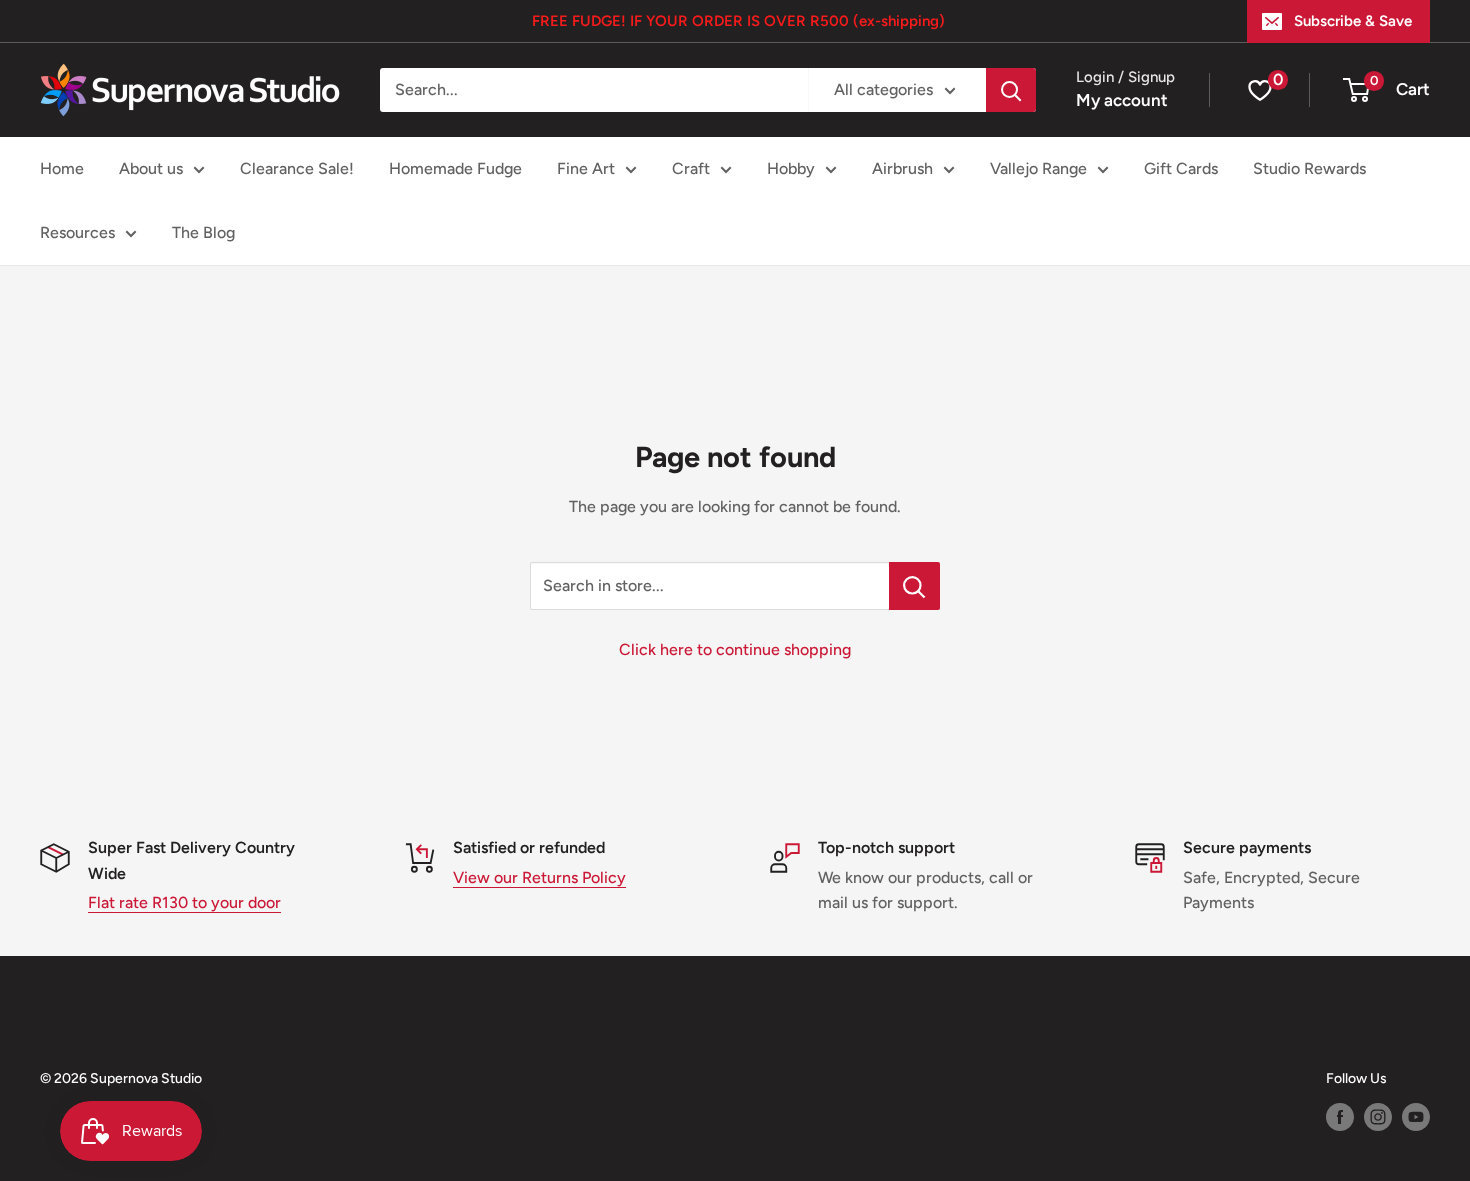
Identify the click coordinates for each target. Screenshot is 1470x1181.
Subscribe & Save (1353, 21)
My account (1122, 100)
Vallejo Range (1038, 168)
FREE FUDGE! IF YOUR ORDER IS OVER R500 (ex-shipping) (738, 21)
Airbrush (902, 168)
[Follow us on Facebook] (1340, 1117)
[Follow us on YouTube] (1416, 1117)
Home (62, 168)
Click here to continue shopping (735, 649)
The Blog (203, 232)
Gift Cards (1181, 168)
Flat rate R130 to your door (184, 902)
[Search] (1011, 90)
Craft (691, 168)
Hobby (791, 168)
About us (151, 168)
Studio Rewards (1309, 168)
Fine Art (586, 168)
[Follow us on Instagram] (1378, 1117)
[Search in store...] (914, 586)
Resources (77, 232)
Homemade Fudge (455, 168)
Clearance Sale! (297, 168)
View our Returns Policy (539, 877)
